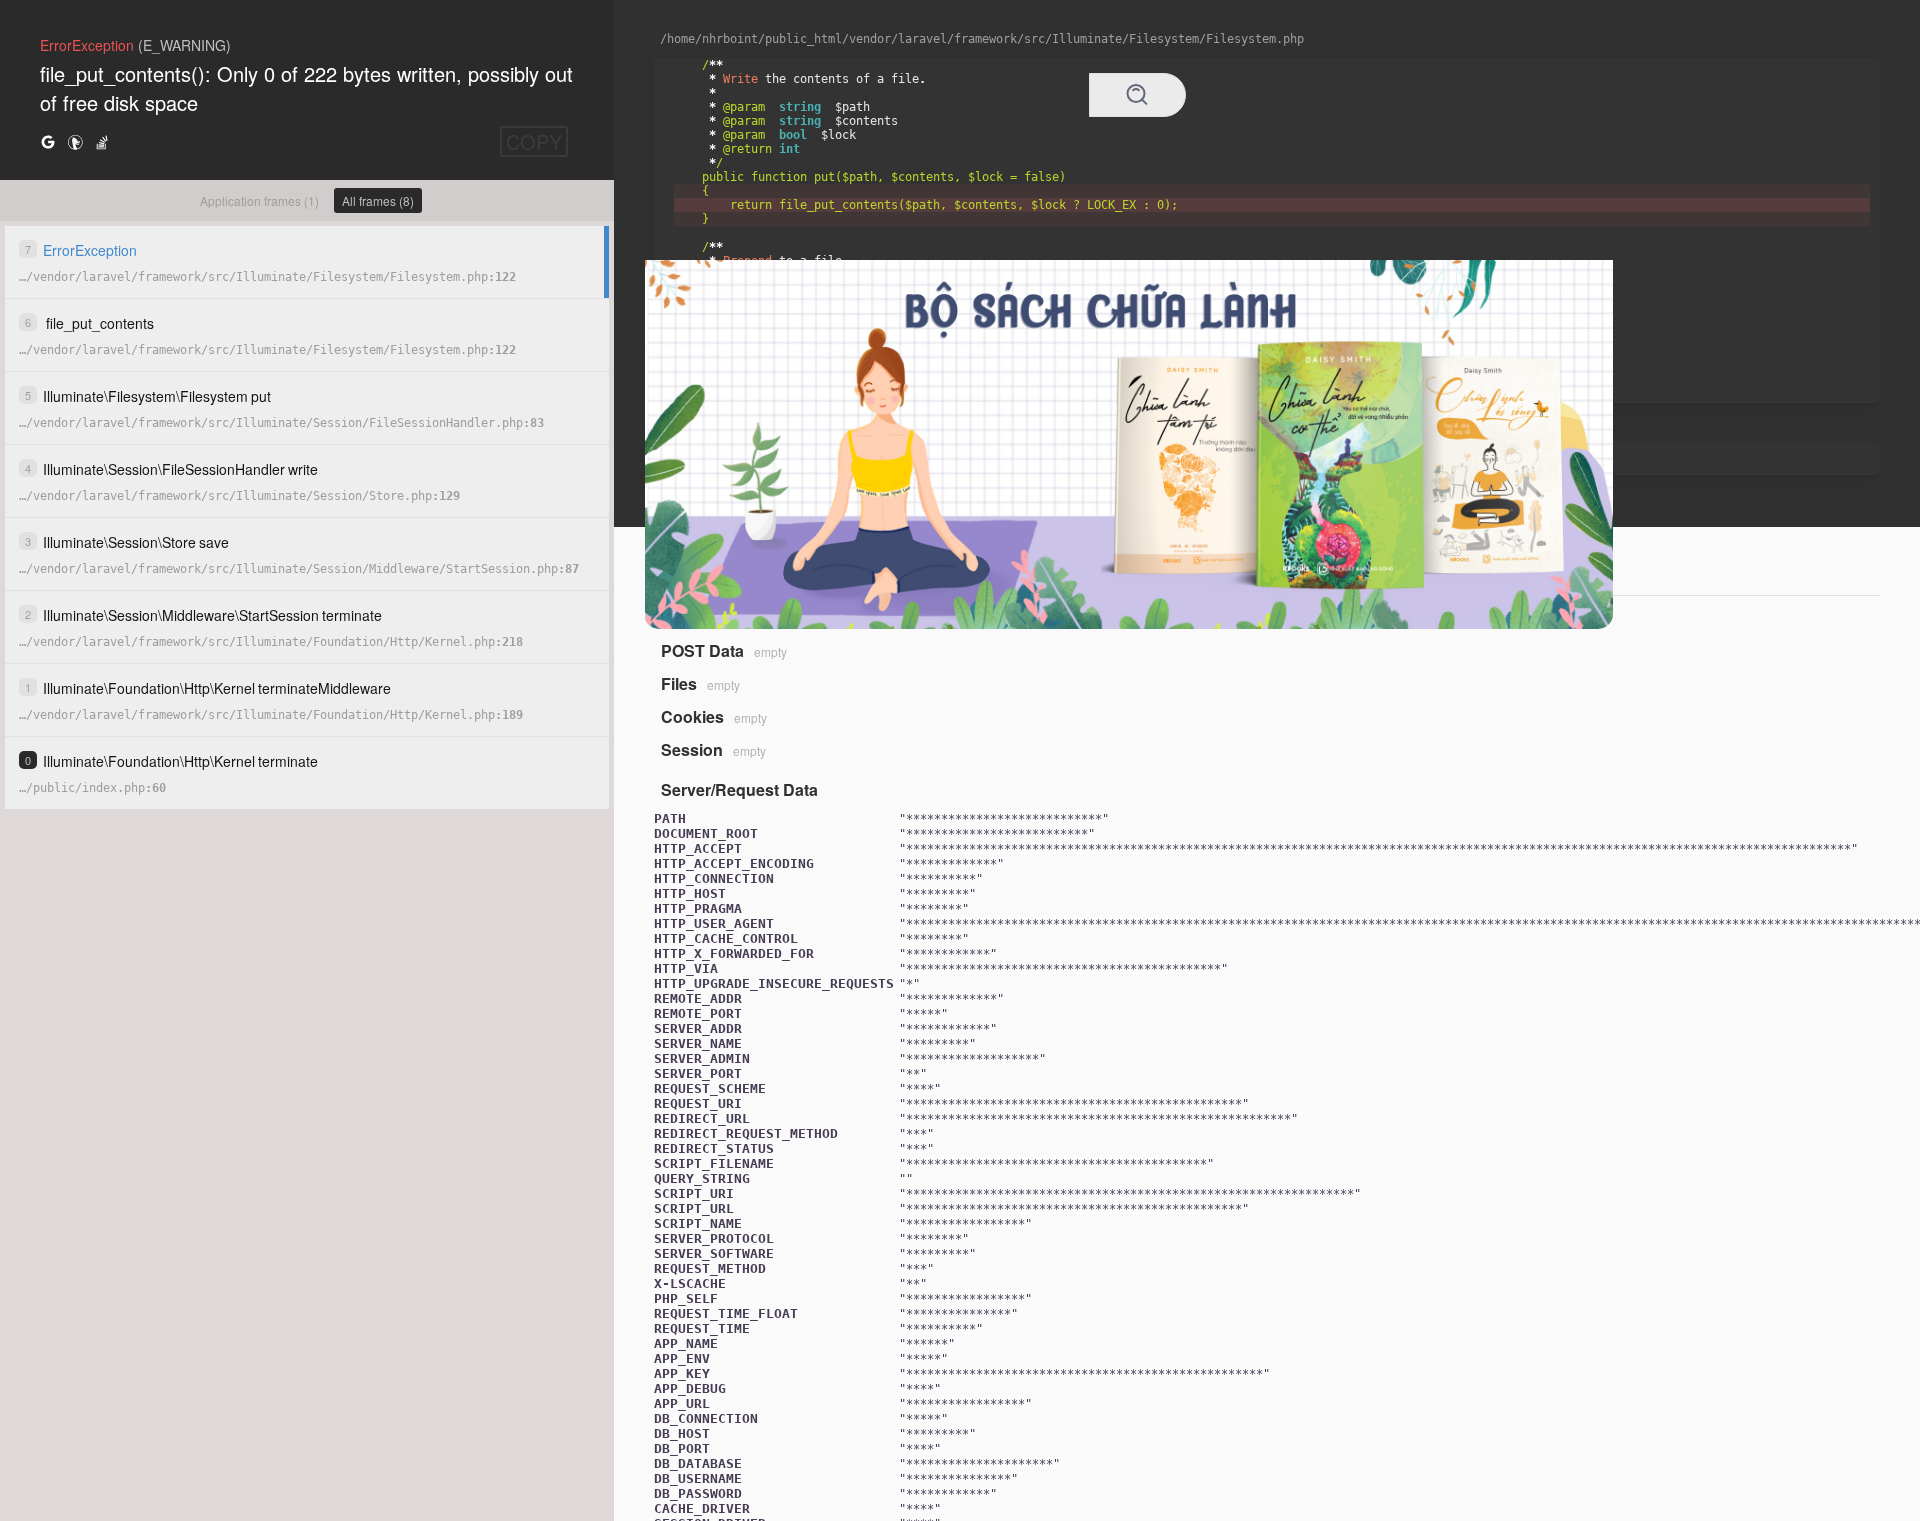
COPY (534, 141)
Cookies (692, 716)
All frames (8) (378, 200)
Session (692, 749)
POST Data (702, 650)
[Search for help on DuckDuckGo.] (75, 142)
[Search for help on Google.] (48, 142)
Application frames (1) (259, 200)
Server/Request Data (739, 789)
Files (679, 683)
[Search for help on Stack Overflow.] (102, 142)
